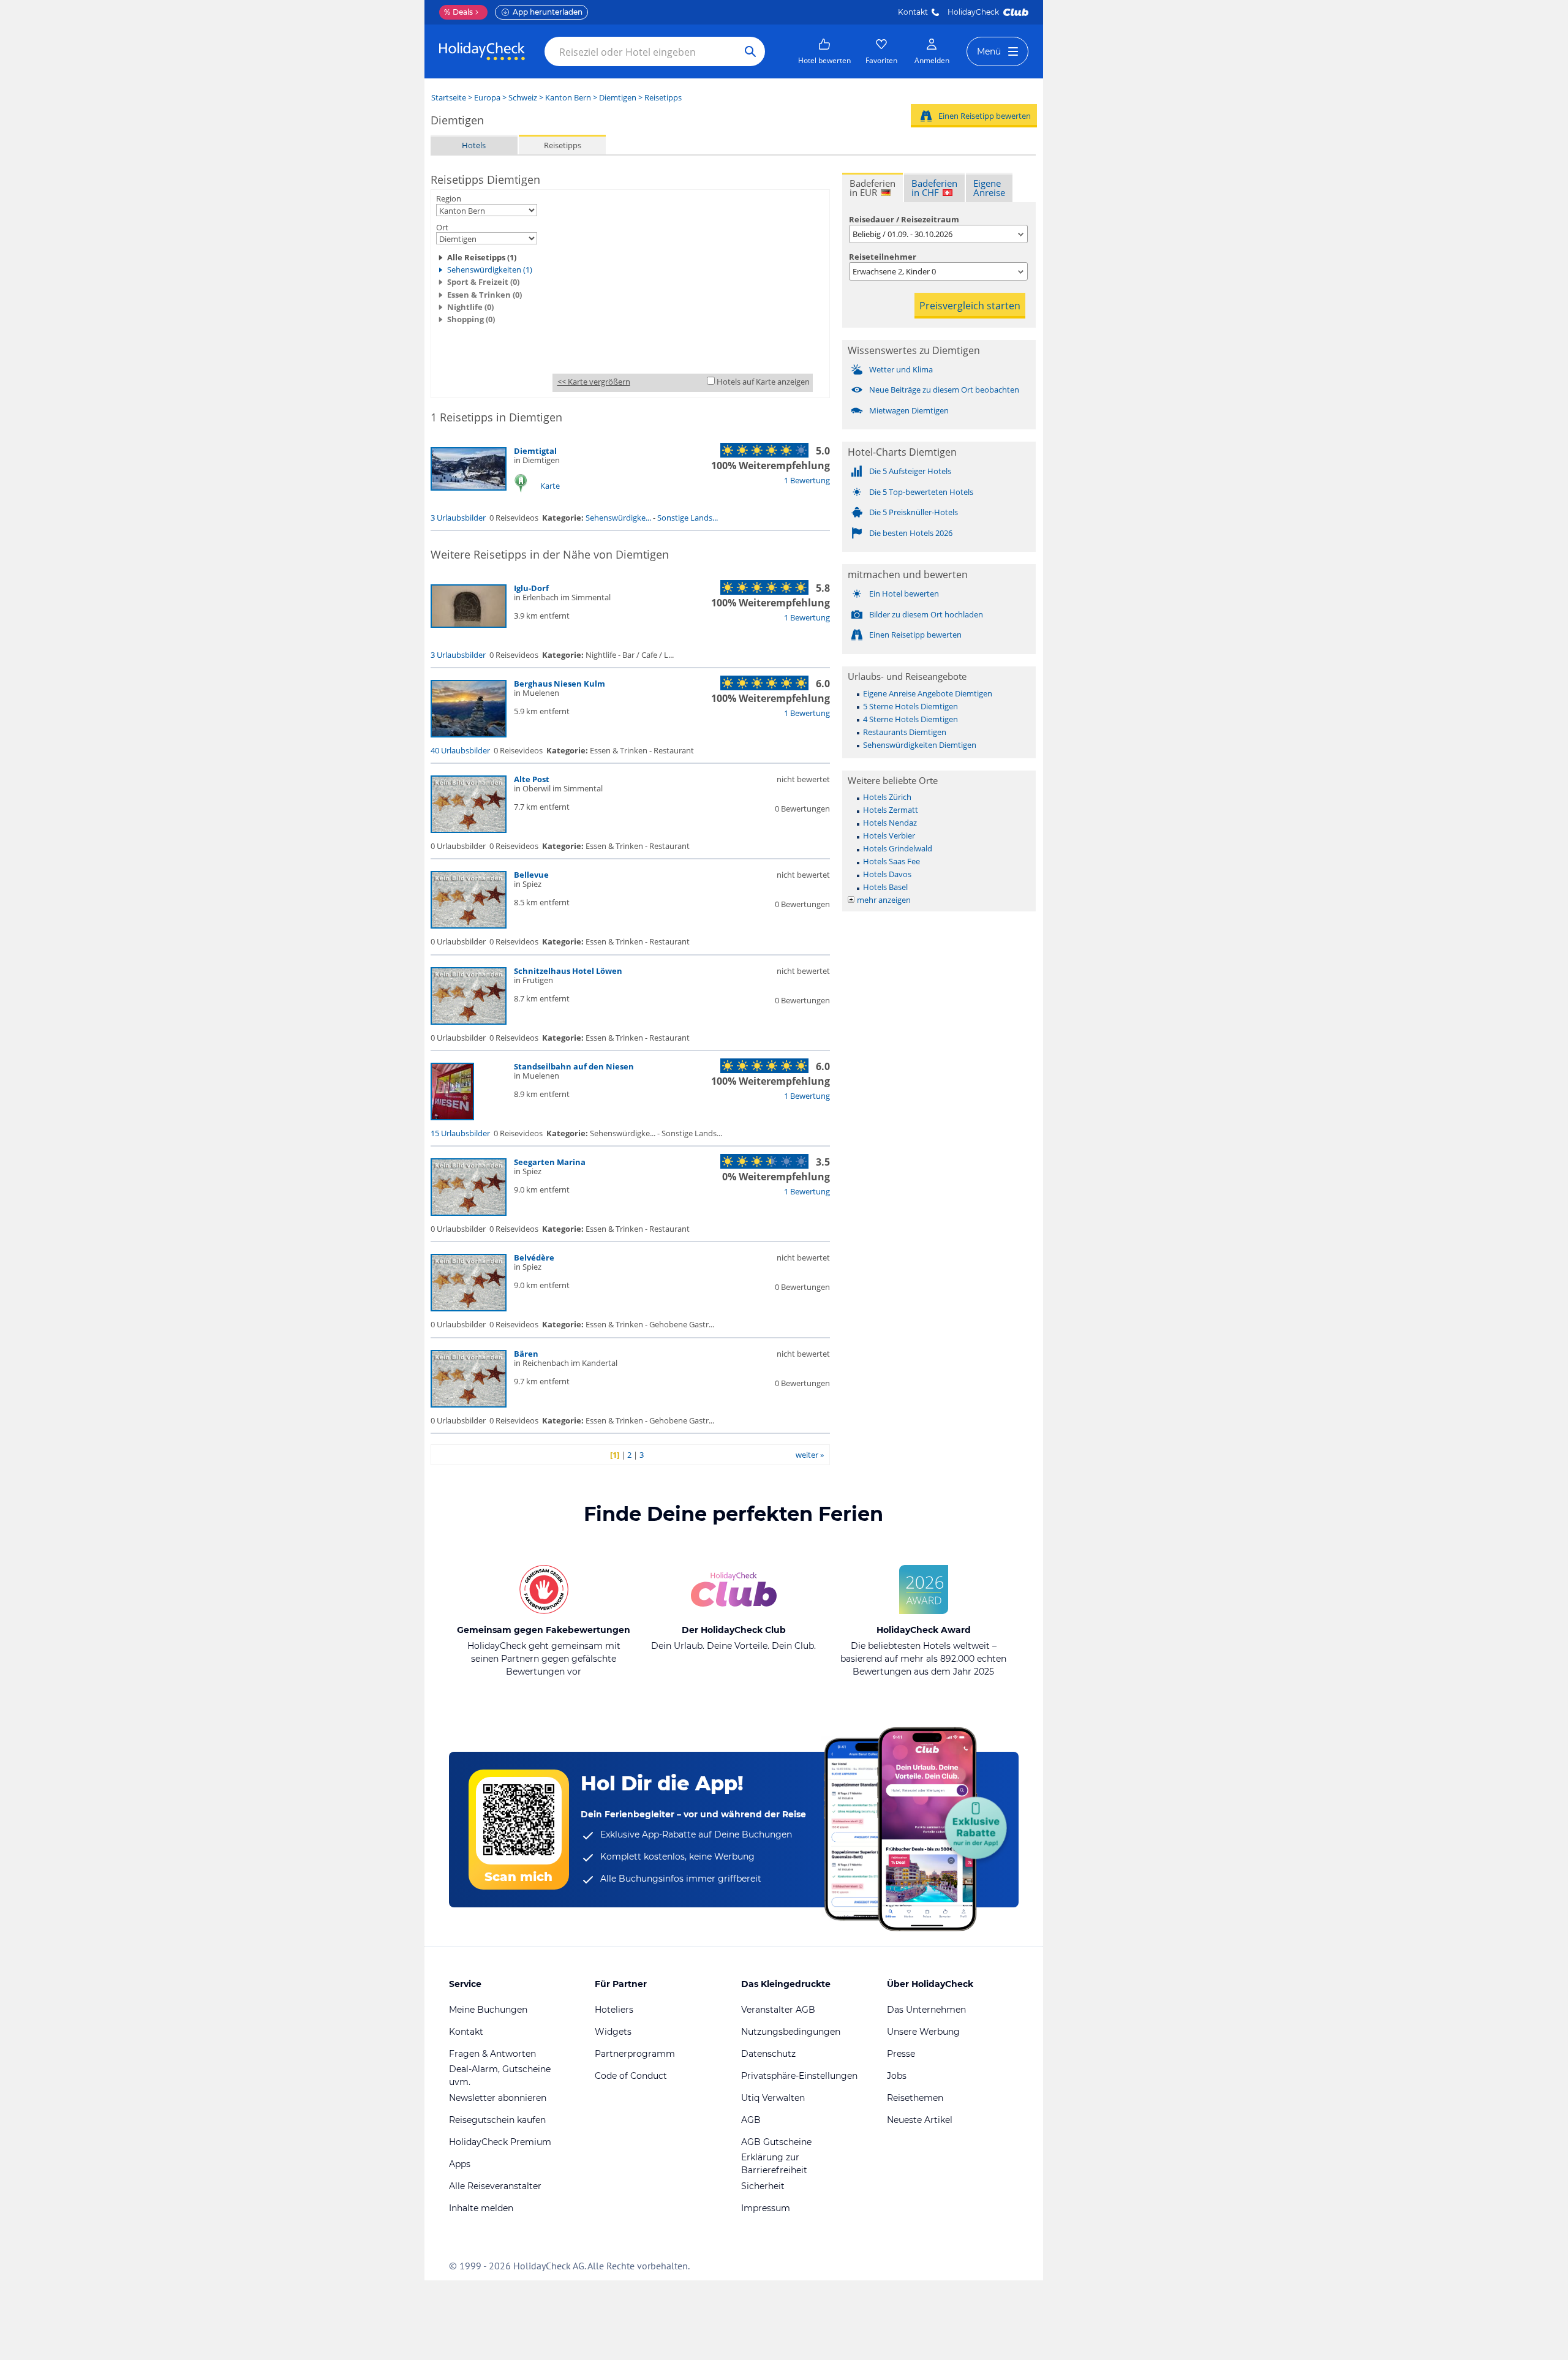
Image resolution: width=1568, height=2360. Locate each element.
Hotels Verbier (889, 835)
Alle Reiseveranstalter (495, 2186)
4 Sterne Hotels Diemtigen (910, 719)
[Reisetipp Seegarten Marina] (469, 1213)
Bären (526, 1354)
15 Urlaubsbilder (460, 1133)
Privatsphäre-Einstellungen (799, 2076)
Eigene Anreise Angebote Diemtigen (928, 693)
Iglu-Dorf (531, 588)
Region (449, 198)
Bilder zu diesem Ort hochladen (926, 614)
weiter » (810, 1455)
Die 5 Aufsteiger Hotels (910, 471)
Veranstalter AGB (778, 2010)
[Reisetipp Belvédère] (469, 1308)
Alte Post (532, 779)
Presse (901, 2054)
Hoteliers (614, 2010)
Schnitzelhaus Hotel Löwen (568, 971)
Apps (460, 2164)
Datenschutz (768, 2054)
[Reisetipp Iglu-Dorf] (469, 625)
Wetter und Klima (901, 369)
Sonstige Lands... (688, 518)
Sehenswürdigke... (618, 518)
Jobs (897, 2076)
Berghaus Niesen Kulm (560, 684)
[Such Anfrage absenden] (750, 51)
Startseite (449, 97)
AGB (751, 2120)
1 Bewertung (807, 480)
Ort (442, 227)
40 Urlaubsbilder (460, 750)
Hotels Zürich (887, 797)
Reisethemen (915, 2098)
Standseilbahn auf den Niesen (574, 1066)
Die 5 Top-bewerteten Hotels (921, 492)
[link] (824, 51)
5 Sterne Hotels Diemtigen (910, 706)
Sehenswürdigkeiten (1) (490, 270)
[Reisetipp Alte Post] (469, 830)
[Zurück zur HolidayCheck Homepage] (482, 51)
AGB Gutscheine (776, 2142)
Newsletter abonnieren (498, 2098)
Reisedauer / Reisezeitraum (904, 219)
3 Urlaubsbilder (458, 518)
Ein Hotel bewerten (904, 594)
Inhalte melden (481, 2208)
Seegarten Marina (550, 1162)
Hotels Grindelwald (898, 848)
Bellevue (531, 875)
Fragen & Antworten (492, 2054)
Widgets (613, 2032)
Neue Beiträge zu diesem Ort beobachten (944, 390)
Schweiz (523, 97)
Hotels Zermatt (891, 810)
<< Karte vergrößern (594, 382)
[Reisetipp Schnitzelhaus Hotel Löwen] (469, 1022)
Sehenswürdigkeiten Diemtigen (920, 745)
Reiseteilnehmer (883, 257)
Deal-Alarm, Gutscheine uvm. (500, 2075)
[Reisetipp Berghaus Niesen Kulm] (469, 734)
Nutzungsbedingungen (791, 2032)
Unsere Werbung (923, 2032)
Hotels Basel (885, 887)
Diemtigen (618, 97)
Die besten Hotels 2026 (911, 533)
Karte (550, 486)
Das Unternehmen (926, 2010)
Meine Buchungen (488, 2010)
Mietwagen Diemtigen (909, 410)
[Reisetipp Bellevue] (469, 926)
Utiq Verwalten (773, 2098)
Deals (458, 12)
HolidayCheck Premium (500, 2142)
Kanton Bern (568, 97)
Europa (487, 97)
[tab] (873, 187)
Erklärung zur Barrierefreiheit (774, 2164)
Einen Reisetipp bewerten (985, 116)
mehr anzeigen (884, 900)
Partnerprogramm (635, 2054)
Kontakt (913, 12)
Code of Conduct (631, 2076)
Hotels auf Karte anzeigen (763, 382)
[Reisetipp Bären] (469, 1404)
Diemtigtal (535, 451)
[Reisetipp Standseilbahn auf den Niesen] (452, 1117)
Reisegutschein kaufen (497, 2120)
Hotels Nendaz (890, 823)
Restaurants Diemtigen (905, 732)
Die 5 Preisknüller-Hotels (914, 512)
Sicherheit (763, 2186)
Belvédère (534, 1257)
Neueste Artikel (920, 2120)
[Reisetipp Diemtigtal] (469, 488)
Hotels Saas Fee (891, 861)
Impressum (766, 2208)
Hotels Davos (887, 874)
